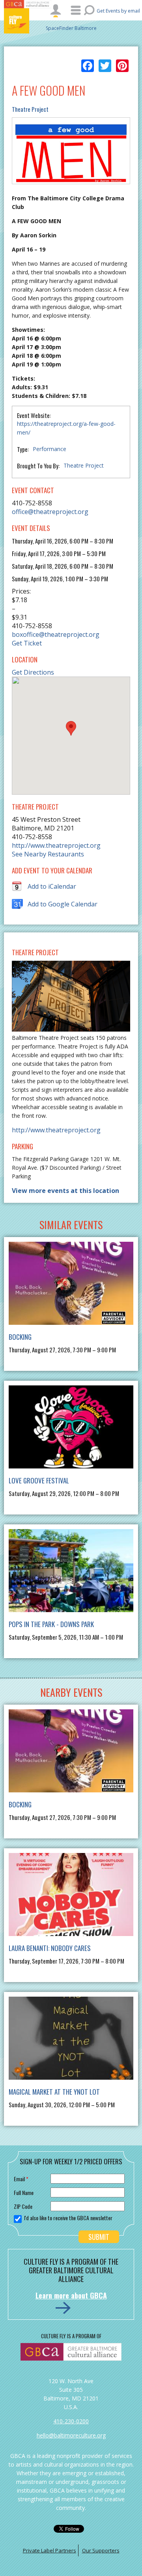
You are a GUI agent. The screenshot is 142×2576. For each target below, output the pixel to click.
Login (56, 11)
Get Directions (33, 672)
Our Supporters (101, 2550)
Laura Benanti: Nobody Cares (50, 1948)
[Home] (28, 21)
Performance (50, 449)
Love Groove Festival (39, 1480)
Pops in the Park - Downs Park (51, 1624)
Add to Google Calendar (63, 904)
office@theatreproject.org (50, 512)
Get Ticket (27, 643)
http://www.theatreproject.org (56, 845)
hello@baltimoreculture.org (71, 2435)
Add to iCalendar (52, 886)
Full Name (24, 2192)
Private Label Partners (50, 2550)
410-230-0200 (71, 2421)
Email (21, 2179)
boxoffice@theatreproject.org (56, 634)
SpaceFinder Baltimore (71, 28)
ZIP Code (23, 2206)
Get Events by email (118, 11)
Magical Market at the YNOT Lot (54, 2092)
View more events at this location (65, 1191)
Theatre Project (30, 109)
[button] (71, 728)
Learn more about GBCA (71, 2295)
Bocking (20, 1337)
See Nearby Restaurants (48, 854)
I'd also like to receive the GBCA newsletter (68, 2218)
